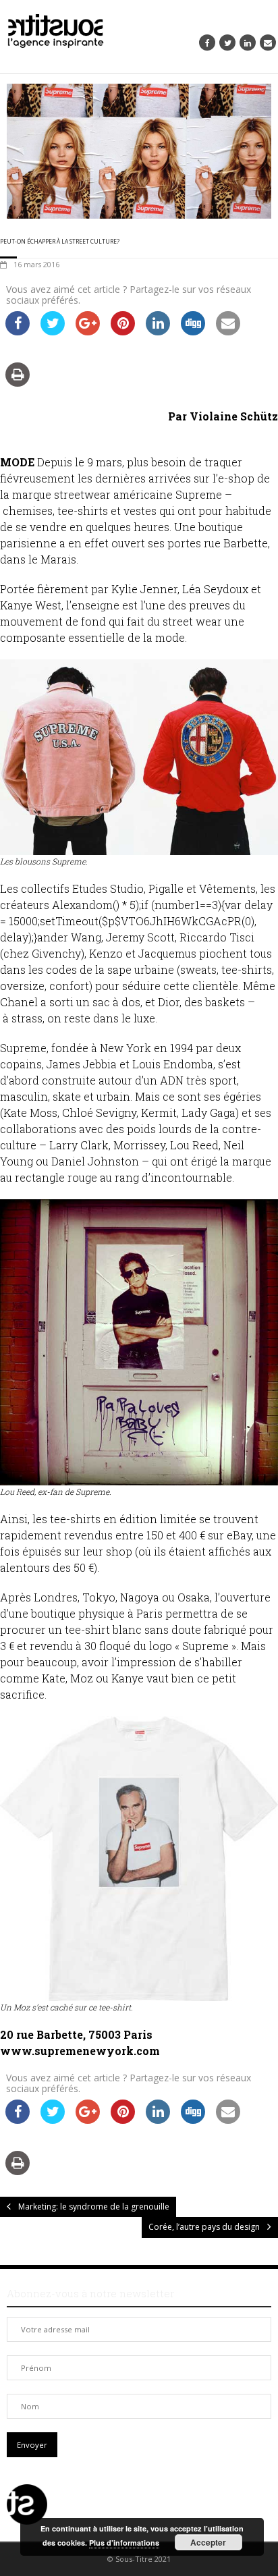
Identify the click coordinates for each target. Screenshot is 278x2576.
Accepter (208, 2542)
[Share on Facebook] (18, 331)
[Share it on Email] (228, 331)
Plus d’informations (124, 2543)
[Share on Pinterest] (123, 331)
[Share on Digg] (193, 331)
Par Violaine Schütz (223, 416)
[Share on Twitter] (53, 331)
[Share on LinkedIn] (158, 331)
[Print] (18, 383)
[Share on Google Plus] (88, 331)
